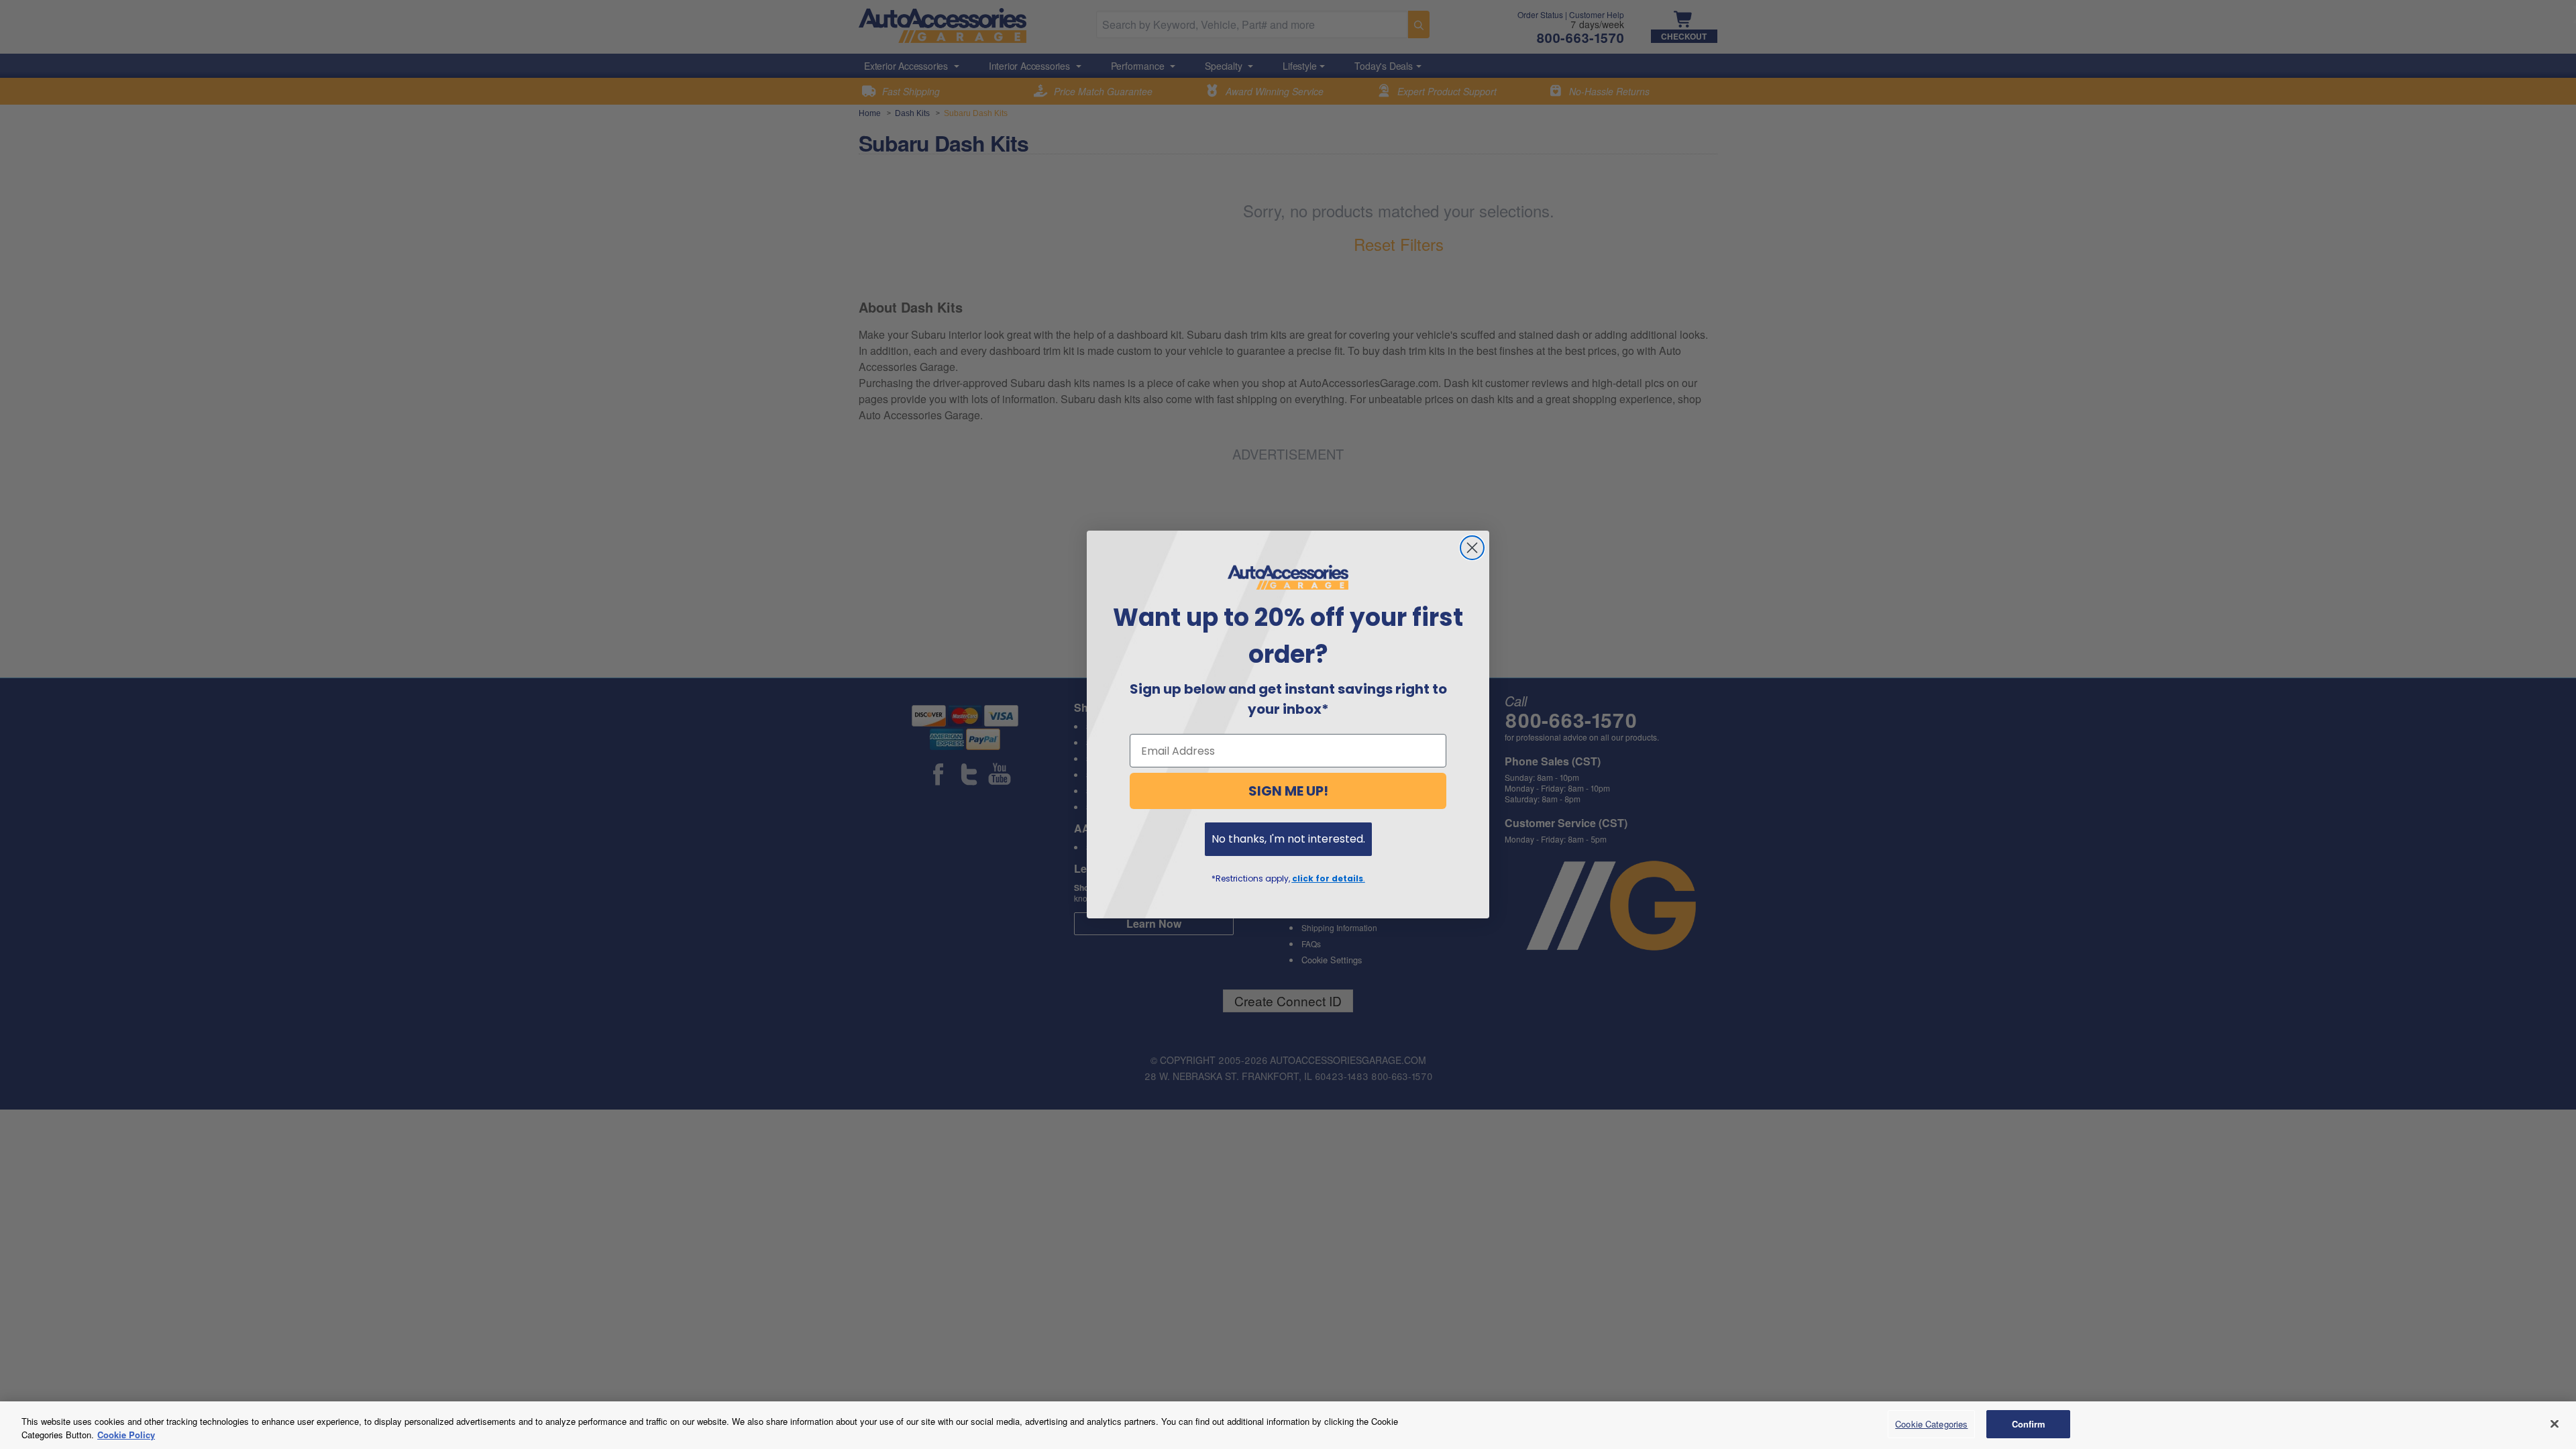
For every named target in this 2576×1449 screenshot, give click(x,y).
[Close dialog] (1472, 548)
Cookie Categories (1931, 1424)
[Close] (2555, 1424)
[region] (1288, 1425)
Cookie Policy (126, 1435)
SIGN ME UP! (1288, 791)
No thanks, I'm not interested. (1288, 839)
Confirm (2029, 1424)
